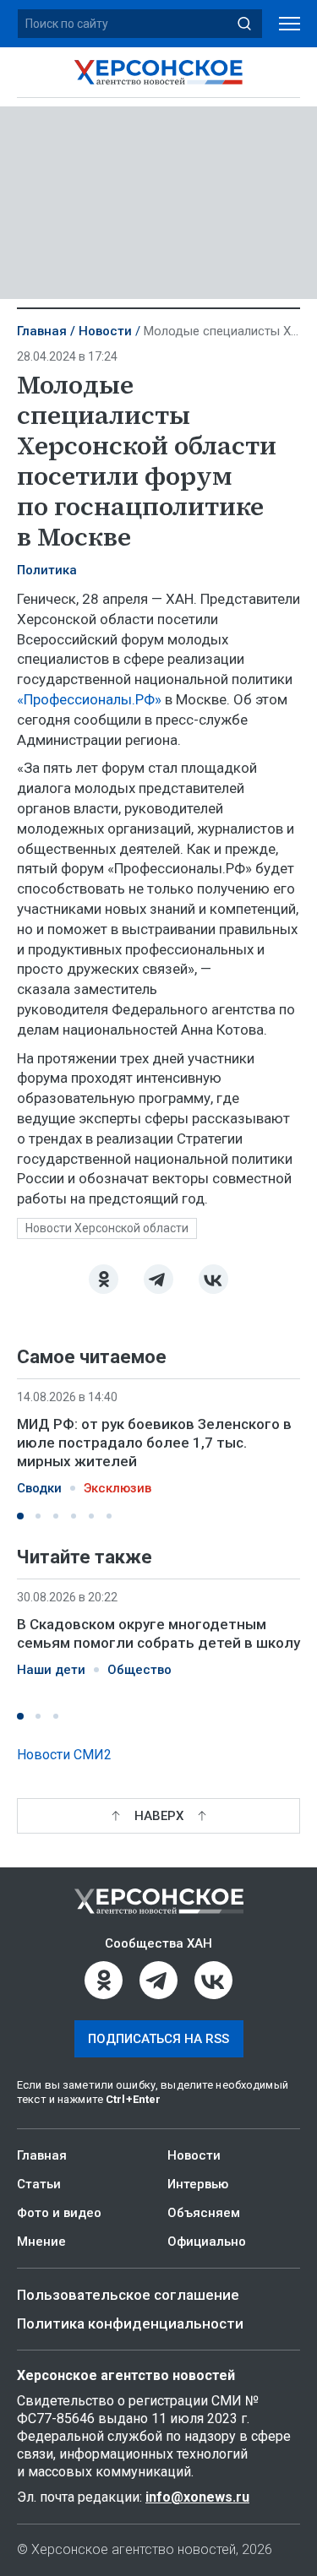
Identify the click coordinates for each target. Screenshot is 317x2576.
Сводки (39, 1488)
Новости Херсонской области (107, 1228)
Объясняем (204, 2213)
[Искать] (244, 24)
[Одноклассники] (104, 1279)
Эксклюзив (118, 1488)
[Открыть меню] (290, 24)
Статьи (39, 2184)
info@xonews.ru (197, 2497)
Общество (139, 1670)
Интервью (198, 2184)
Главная (42, 331)
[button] (20, 1516)
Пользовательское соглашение (128, 2295)
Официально (207, 2242)
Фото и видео (59, 2213)
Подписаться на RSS (158, 2039)
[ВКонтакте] (213, 1279)
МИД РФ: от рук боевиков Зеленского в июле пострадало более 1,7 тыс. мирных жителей (154, 1443)
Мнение (41, 2242)
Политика (47, 570)
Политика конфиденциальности (130, 2323)
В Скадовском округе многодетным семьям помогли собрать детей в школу (158, 1633)
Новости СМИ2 (64, 1755)
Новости (105, 331)
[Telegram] (158, 1279)
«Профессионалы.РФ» (89, 699)
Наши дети (51, 1670)
